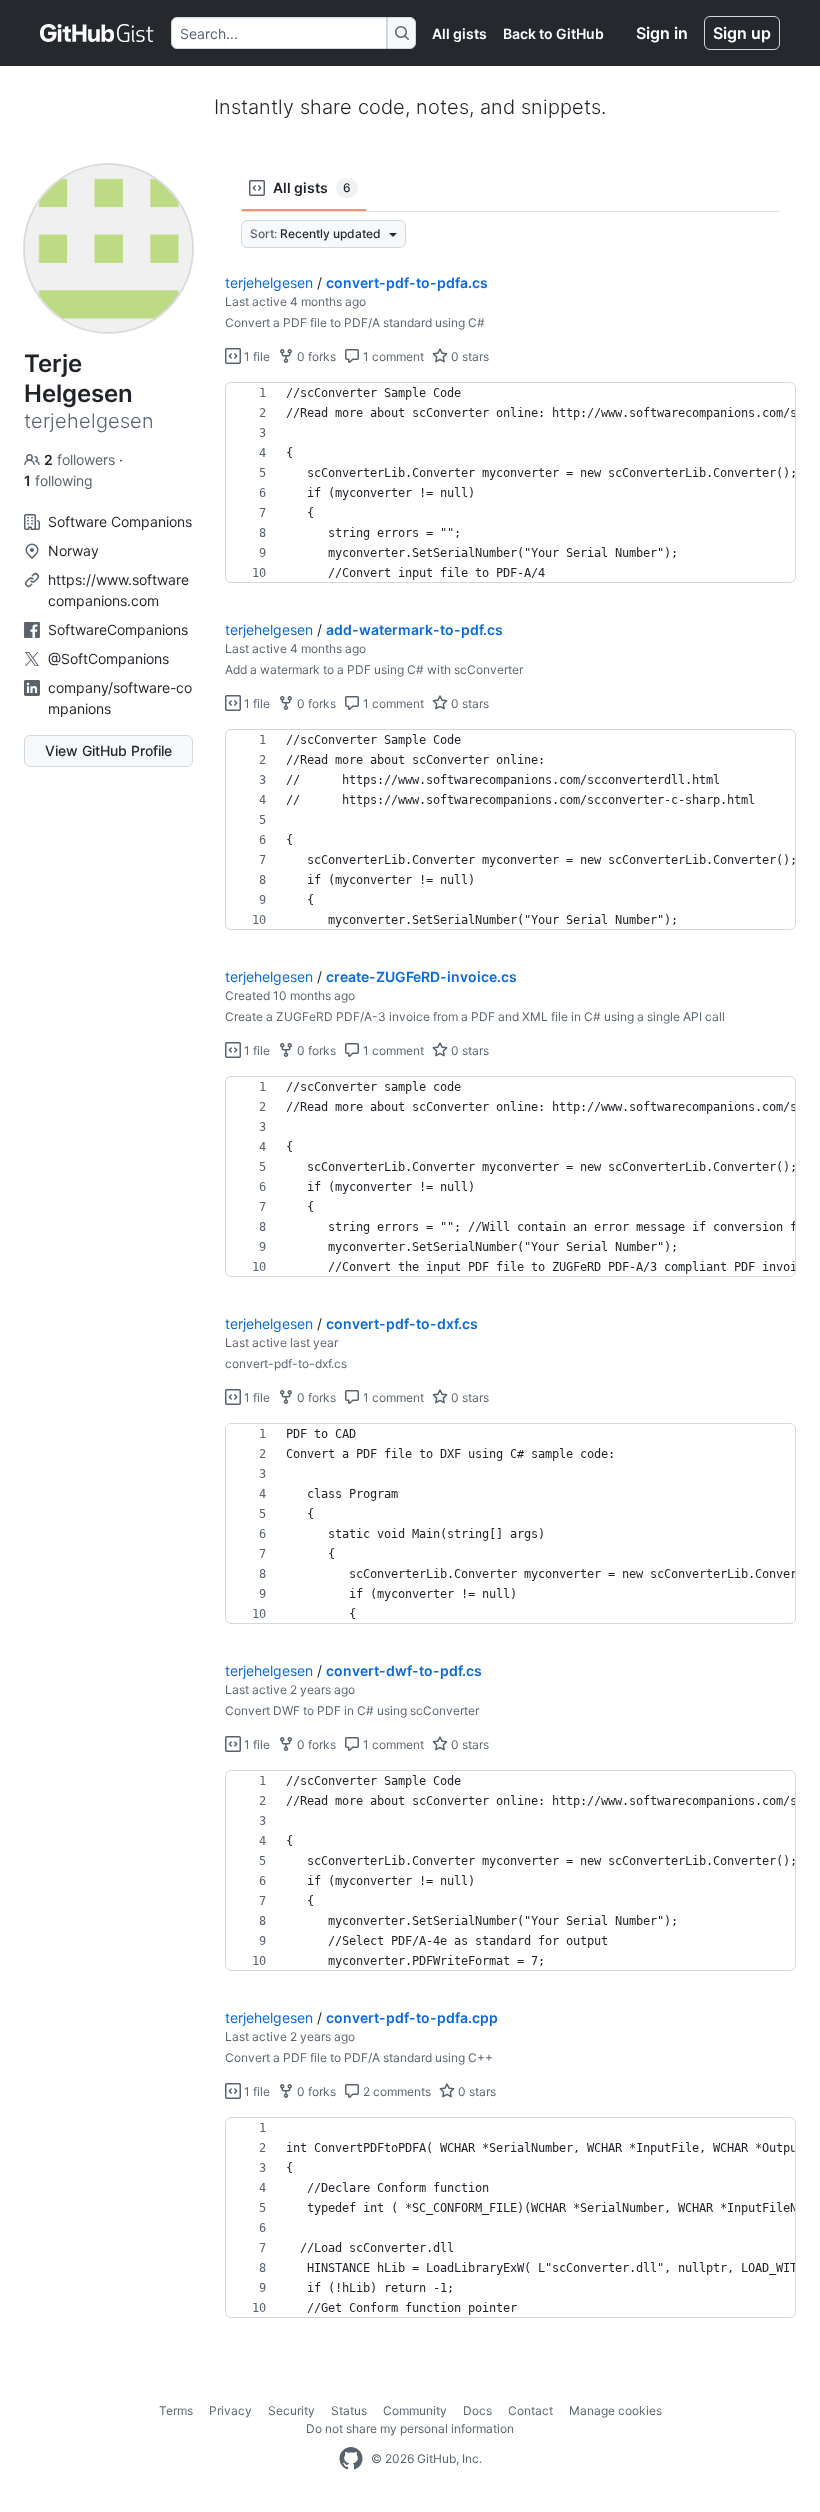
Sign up (742, 33)
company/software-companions (120, 698)
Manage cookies (615, 2410)
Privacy (230, 2410)
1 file (255, 356)
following (58, 480)
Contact (530, 2410)
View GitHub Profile (108, 750)
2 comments (395, 2091)
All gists (459, 33)
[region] (510, 483)
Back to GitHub (553, 33)
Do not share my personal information (410, 2428)
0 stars (468, 356)
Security (291, 2410)
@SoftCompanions (108, 658)
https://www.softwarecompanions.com (118, 590)
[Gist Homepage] (97, 33)
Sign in (662, 33)
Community (415, 2410)
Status (349, 2410)
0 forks (315, 356)
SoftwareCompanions (118, 629)
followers (81, 459)
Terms (176, 2410)
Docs (477, 2410)
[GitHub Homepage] (351, 2459)
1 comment (392, 356)
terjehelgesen (269, 282)
